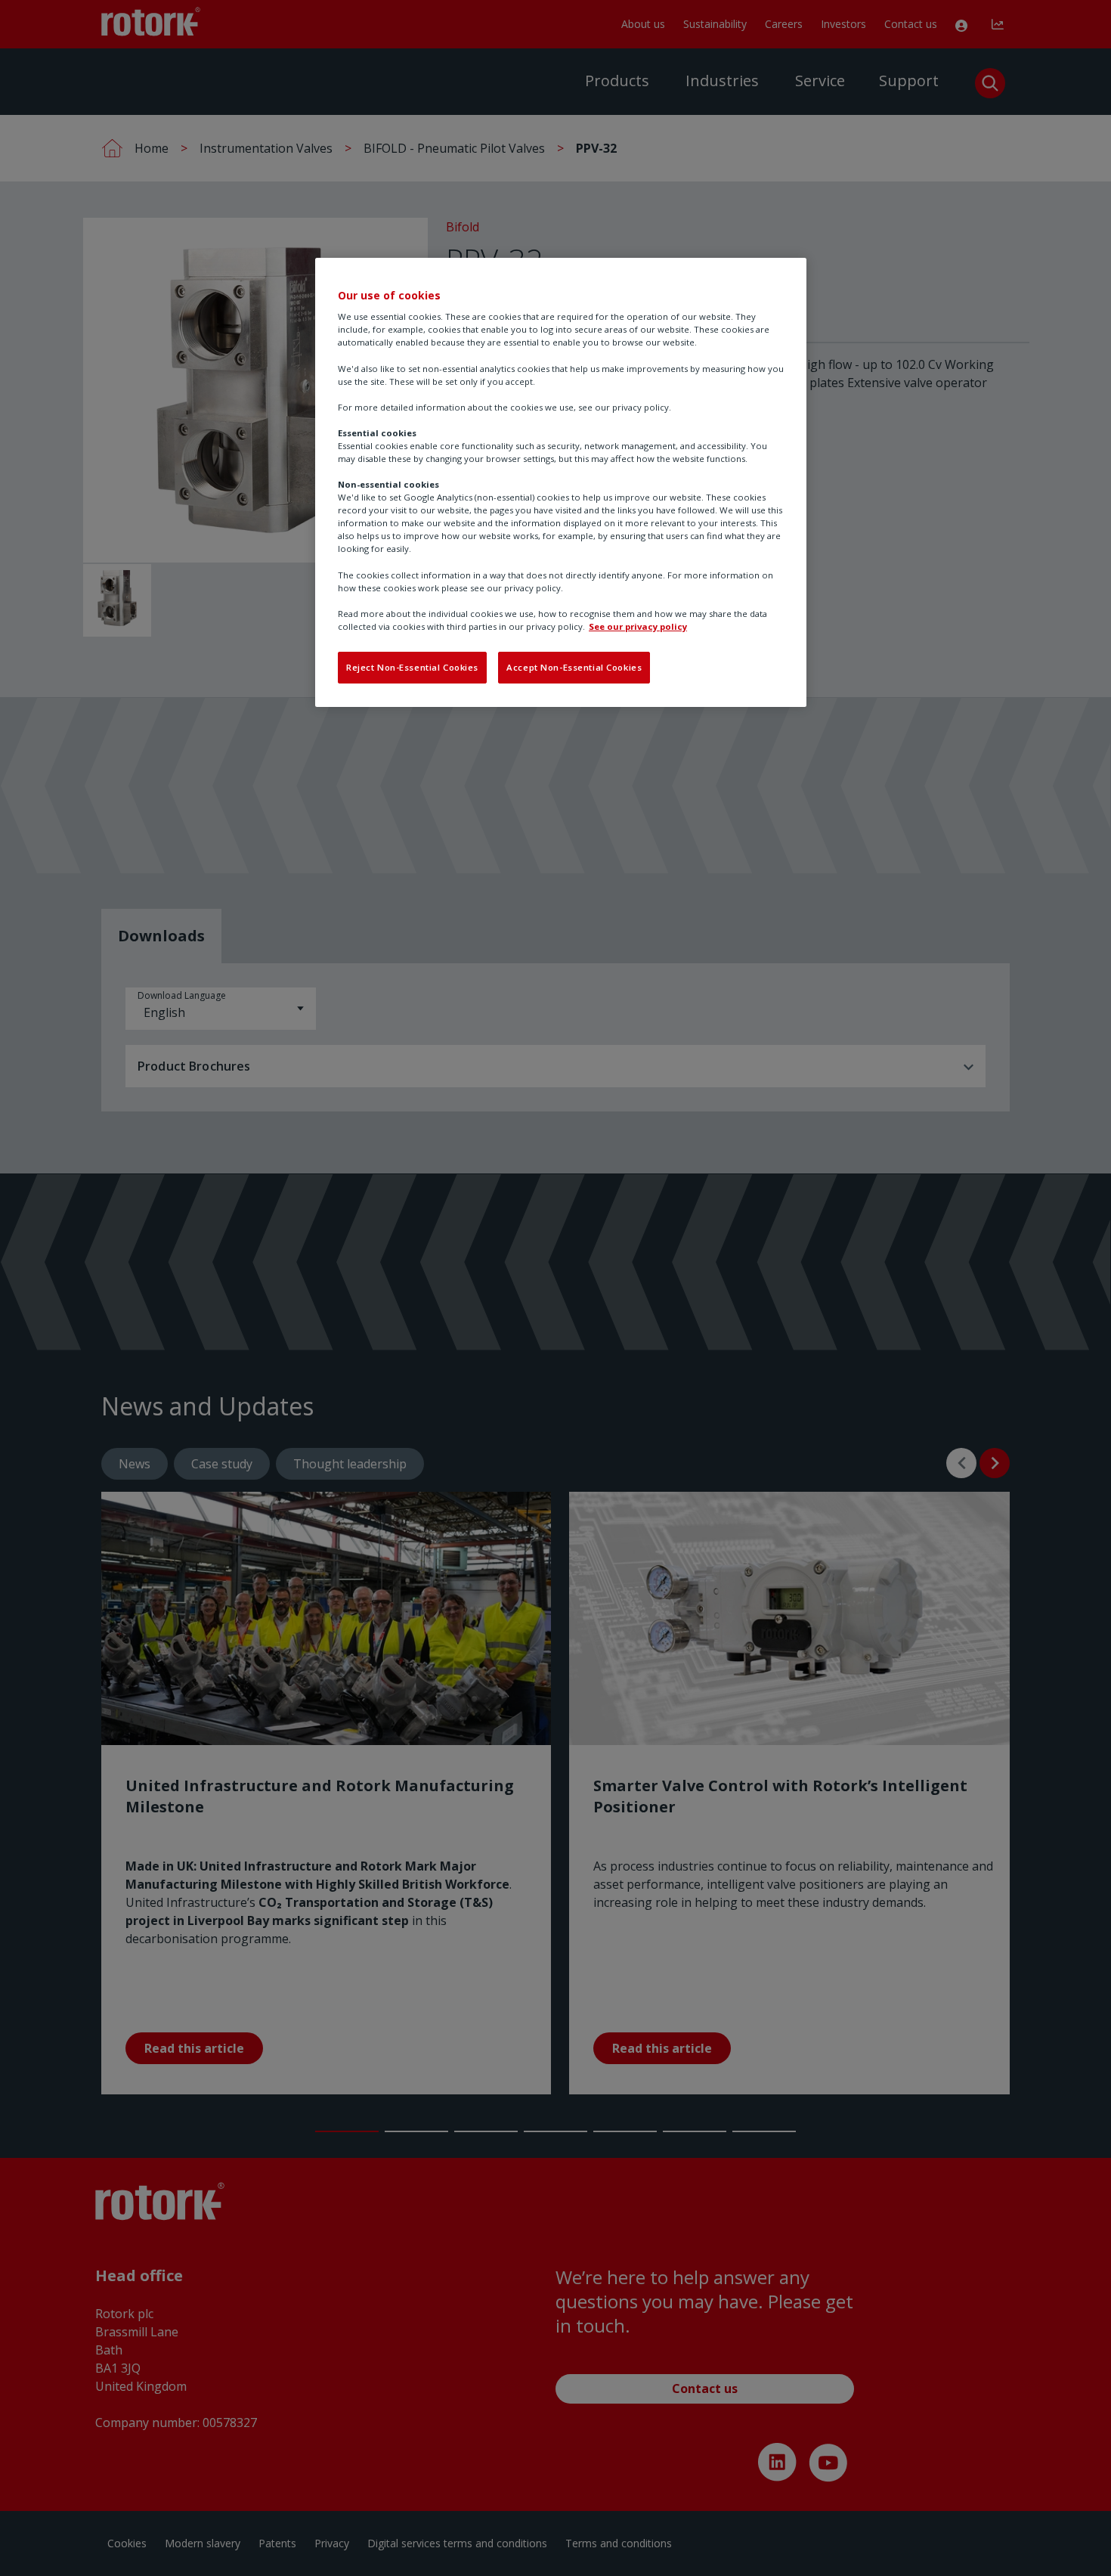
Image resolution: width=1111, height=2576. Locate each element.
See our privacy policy (638, 626)
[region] (561, 482)
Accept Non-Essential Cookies (574, 667)
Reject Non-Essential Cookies (412, 667)
